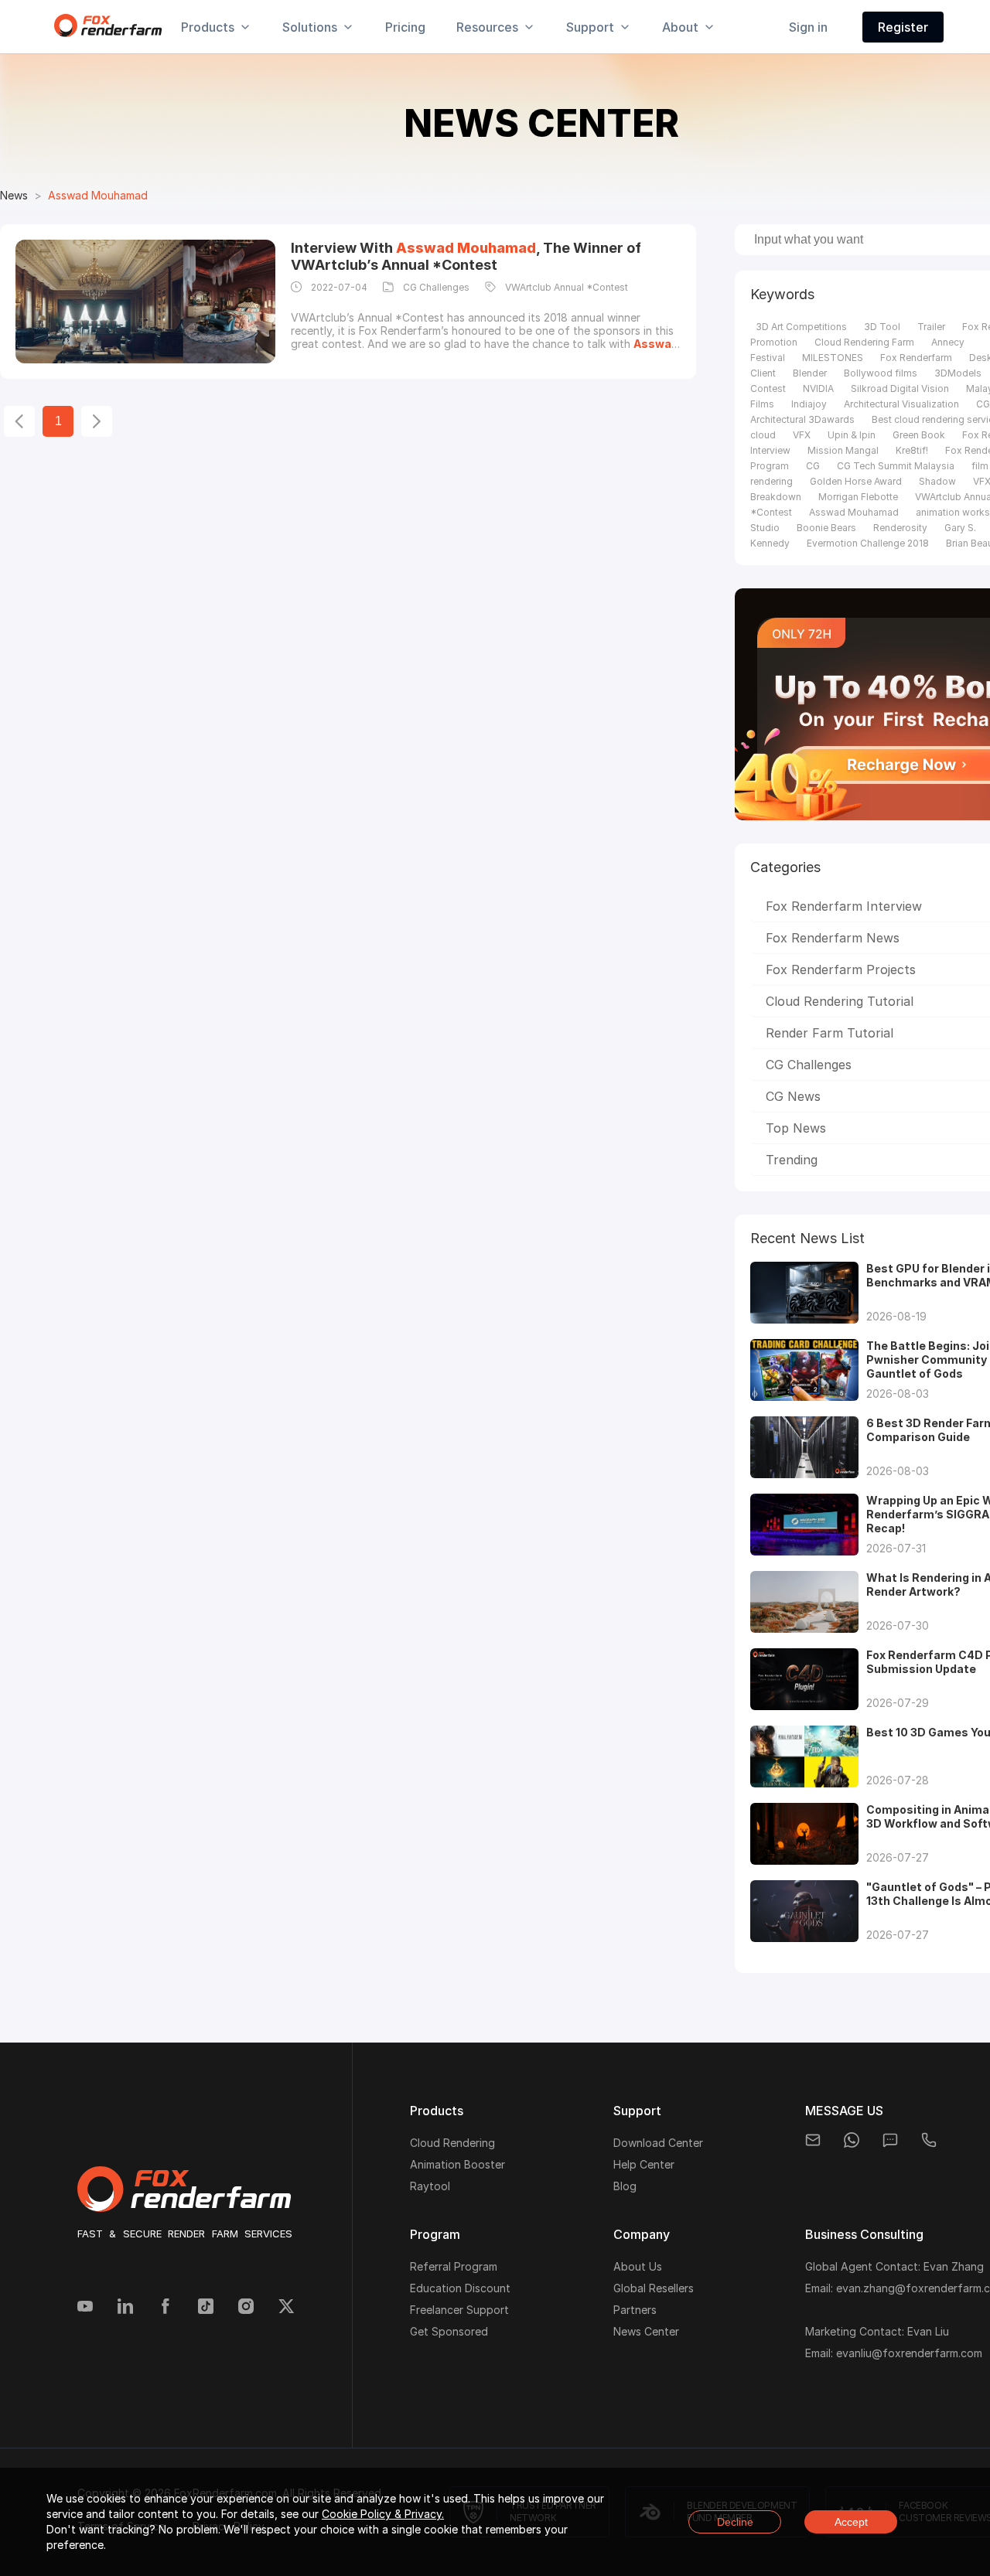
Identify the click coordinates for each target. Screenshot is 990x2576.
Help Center (644, 2164)
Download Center (658, 2143)
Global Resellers (654, 2288)
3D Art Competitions (801, 327)
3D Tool (882, 327)
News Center (646, 2331)
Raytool (430, 2186)
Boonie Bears (826, 528)
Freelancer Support (459, 2310)
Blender (810, 373)
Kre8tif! (912, 450)
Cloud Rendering (452, 2143)
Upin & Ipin (852, 435)
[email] (813, 2140)
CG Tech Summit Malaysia (896, 466)
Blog (625, 2186)
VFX (802, 435)
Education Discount (460, 2288)
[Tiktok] (206, 2308)
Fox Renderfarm (916, 358)
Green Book (919, 435)
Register (903, 27)
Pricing (405, 27)
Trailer (931, 327)
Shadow (937, 481)
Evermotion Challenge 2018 (868, 543)
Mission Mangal (843, 450)
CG (813, 466)
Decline (735, 2522)
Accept (851, 2522)
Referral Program (454, 2266)
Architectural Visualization (901, 404)
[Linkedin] (125, 2308)
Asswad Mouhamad (854, 512)
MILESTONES (833, 358)
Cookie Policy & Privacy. (383, 2514)
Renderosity (900, 528)
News (14, 195)
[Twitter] (286, 2308)
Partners (635, 2310)
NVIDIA (818, 388)
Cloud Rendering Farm (864, 342)
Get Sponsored (449, 2331)
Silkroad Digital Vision (900, 388)
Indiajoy (809, 404)
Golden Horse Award (856, 481)
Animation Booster (457, 2164)
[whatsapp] (852, 2140)
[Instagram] (246, 2308)
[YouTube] (85, 2308)
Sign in (808, 27)
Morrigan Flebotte (858, 497)
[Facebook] (166, 2308)
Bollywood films (881, 373)
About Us (638, 2266)
